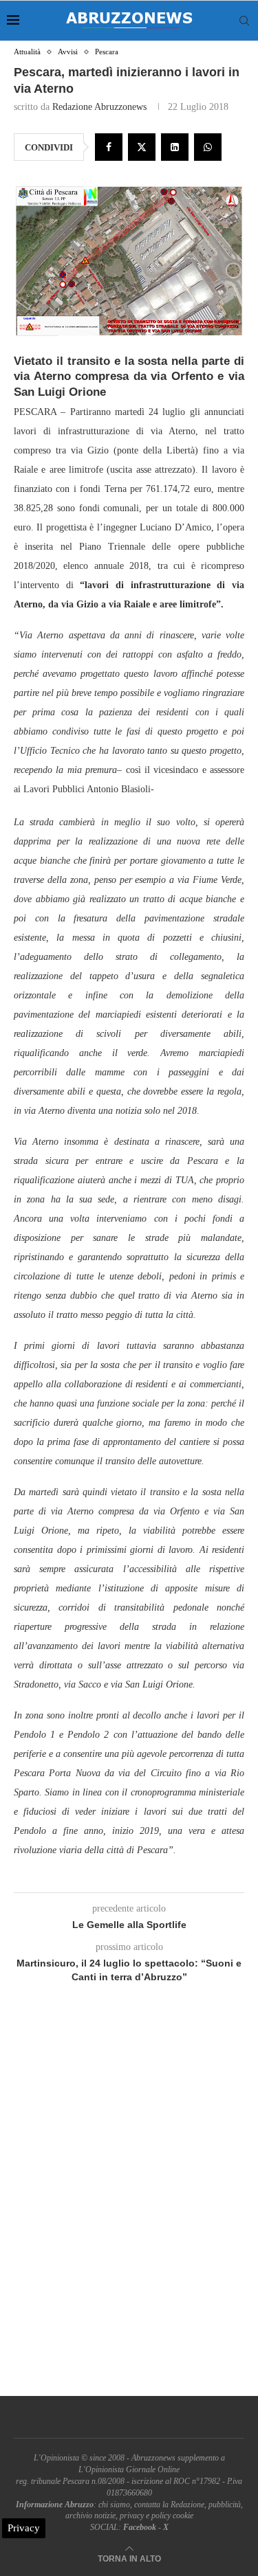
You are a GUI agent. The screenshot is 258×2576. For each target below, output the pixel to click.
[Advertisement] (129, 2205)
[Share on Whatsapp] (208, 147)
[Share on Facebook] (109, 147)
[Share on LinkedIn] (175, 147)
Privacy (24, 2528)
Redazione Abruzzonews (99, 107)
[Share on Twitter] (142, 147)
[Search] (244, 21)
